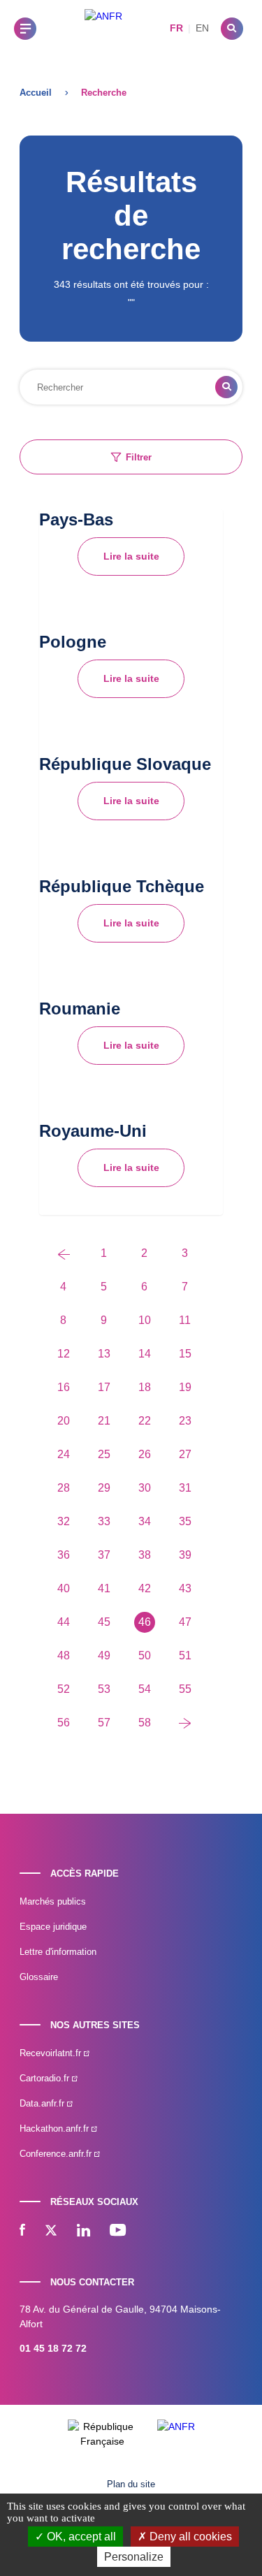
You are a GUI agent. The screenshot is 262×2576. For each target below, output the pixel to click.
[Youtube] (118, 2232)
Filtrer (139, 457)
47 (185, 1622)
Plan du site (131, 2484)
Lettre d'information (58, 1952)
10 (145, 1320)
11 (185, 1320)
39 (185, 1555)
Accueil (36, 93)
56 (64, 1723)
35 (185, 1521)
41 (104, 1588)
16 (64, 1387)
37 (104, 1555)
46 (145, 1622)
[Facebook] (22, 2232)
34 (145, 1521)
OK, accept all (80, 2537)
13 (104, 1354)
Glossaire (39, 1977)
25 (104, 1454)
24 (64, 1454)
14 (145, 1354)
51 (185, 1656)
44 (64, 1622)
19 (185, 1387)
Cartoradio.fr (46, 2078)
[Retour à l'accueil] (103, 28)
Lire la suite (131, 556)
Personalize (134, 2557)
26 (145, 1454)
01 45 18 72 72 (53, 2348)
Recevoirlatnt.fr (52, 2053)
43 (185, 1588)
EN (202, 28)
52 (64, 1689)
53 (104, 1689)
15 (185, 1354)
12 (64, 1354)
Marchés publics (53, 1901)
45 (104, 1622)
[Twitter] (51, 2232)
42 (145, 1588)
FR (176, 28)
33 (104, 1521)
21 (104, 1421)
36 (64, 1555)
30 (145, 1488)
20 (64, 1421)
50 (145, 1656)
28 (64, 1488)
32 (64, 1521)
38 (145, 1555)
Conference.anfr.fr (57, 2154)
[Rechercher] (232, 29)
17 (104, 1387)
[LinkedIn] (83, 2232)
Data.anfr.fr (43, 2103)
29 (104, 1488)
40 (64, 1588)
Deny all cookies (189, 2537)
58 (145, 1723)
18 (145, 1387)
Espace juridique (53, 1927)
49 (104, 1656)
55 (185, 1689)
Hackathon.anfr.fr (56, 2129)
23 (185, 1421)
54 (145, 1689)
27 (185, 1454)
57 (104, 1723)
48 (64, 1656)
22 (145, 1421)
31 (185, 1488)
